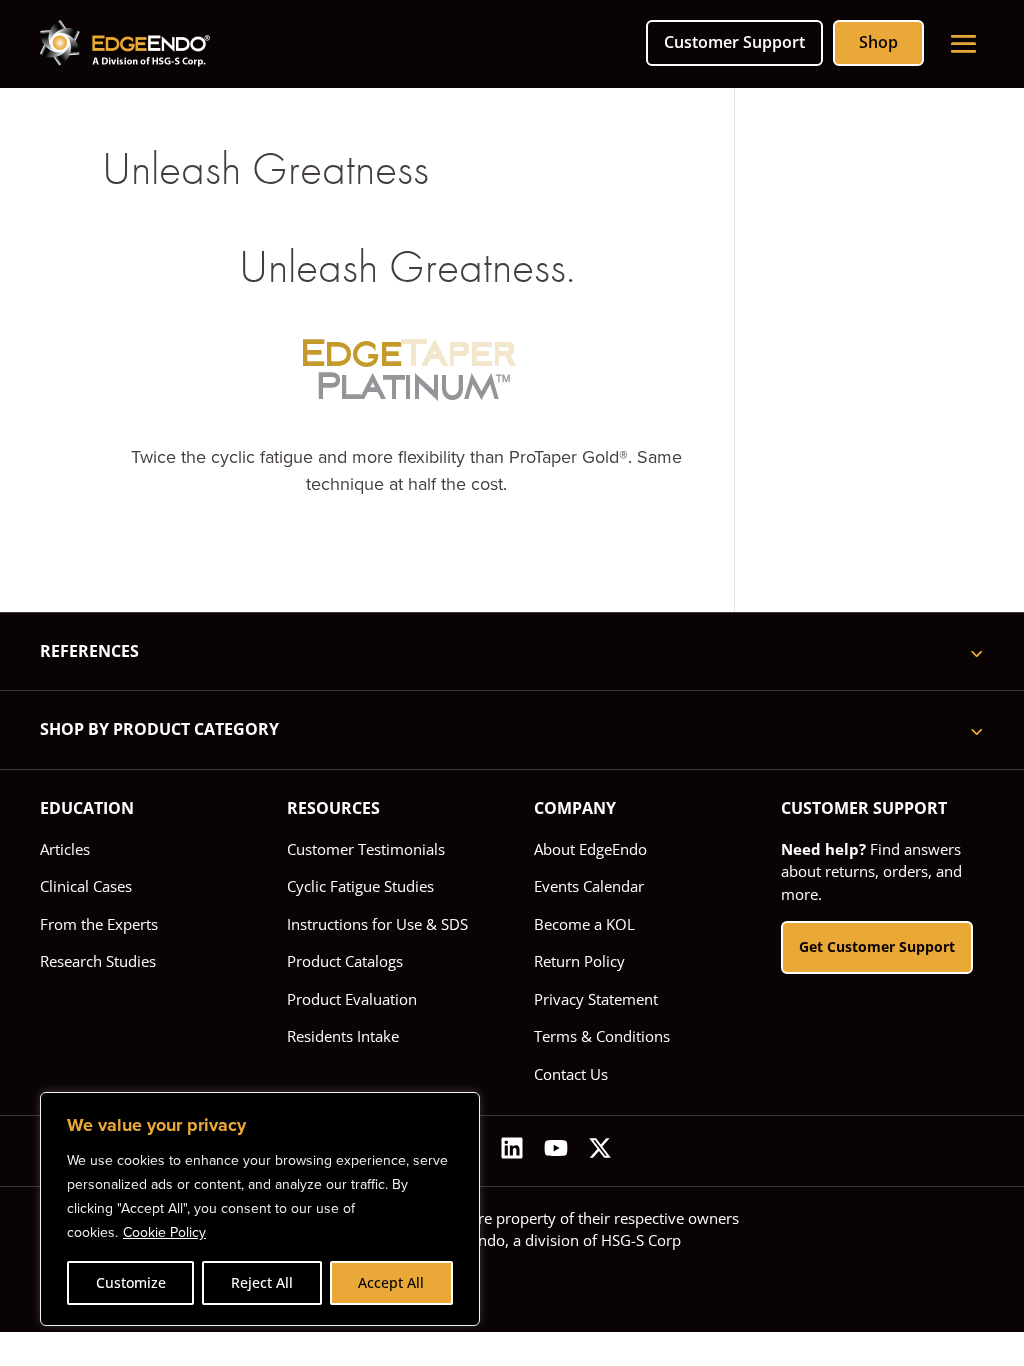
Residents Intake (343, 1036)
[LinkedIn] (512, 1151)
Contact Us (571, 1074)
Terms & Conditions (602, 1036)
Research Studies (98, 961)
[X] (600, 1151)
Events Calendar (589, 886)
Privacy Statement (596, 999)
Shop (878, 42)
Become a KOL (584, 924)
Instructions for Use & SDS (377, 924)
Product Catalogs (345, 961)
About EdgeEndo (590, 849)
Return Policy (579, 961)
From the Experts (99, 924)
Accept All (391, 1282)
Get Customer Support (877, 946)
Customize (131, 1282)
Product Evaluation (352, 999)
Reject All (262, 1282)
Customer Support (734, 42)
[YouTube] (556, 1151)
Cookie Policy (164, 1232)
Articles (65, 849)
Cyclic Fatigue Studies (360, 886)
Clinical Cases (86, 886)
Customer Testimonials (366, 849)
